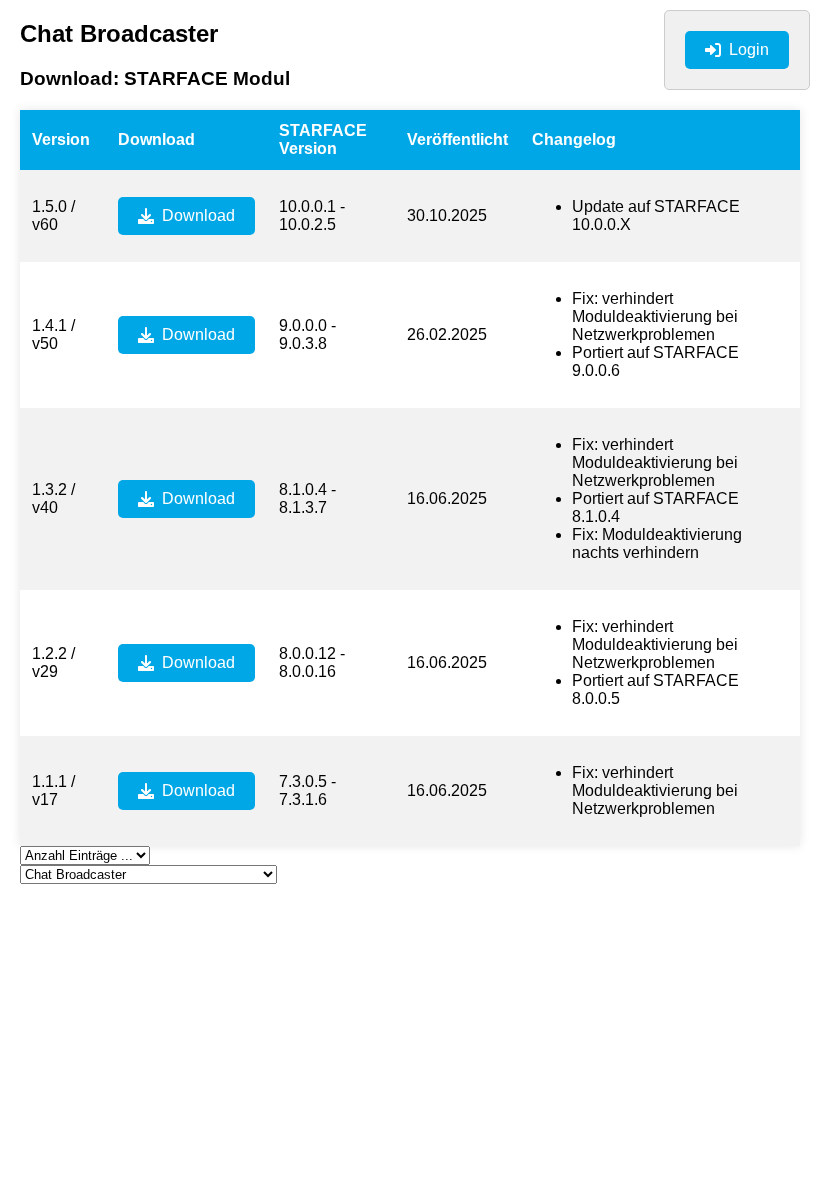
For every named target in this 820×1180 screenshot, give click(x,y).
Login (749, 49)
